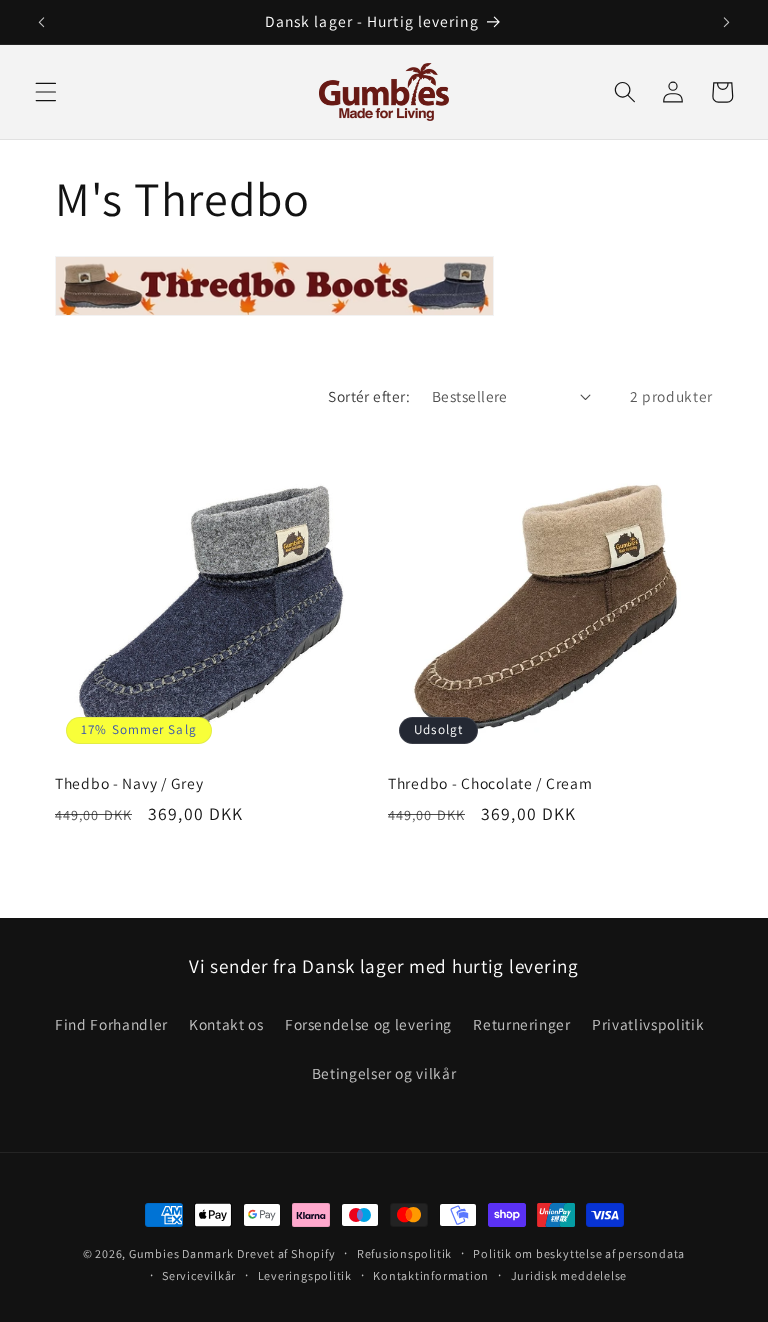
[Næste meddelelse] (726, 22)
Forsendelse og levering (368, 1024)
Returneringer (522, 1024)
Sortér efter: (369, 396)
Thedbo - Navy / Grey (129, 783)
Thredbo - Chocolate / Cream (490, 783)
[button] (46, 92)
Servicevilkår (199, 1275)
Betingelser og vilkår (384, 1073)
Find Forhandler (111, 1024)
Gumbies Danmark (181, 1253)
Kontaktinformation (431, 1275)
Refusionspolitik (404, 1253)
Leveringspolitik (305, 1275)
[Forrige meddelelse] (42, 22)
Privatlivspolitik (648, 1024)
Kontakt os (226, 1024)
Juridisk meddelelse (569, 1275)
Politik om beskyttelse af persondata (579, 1253)
